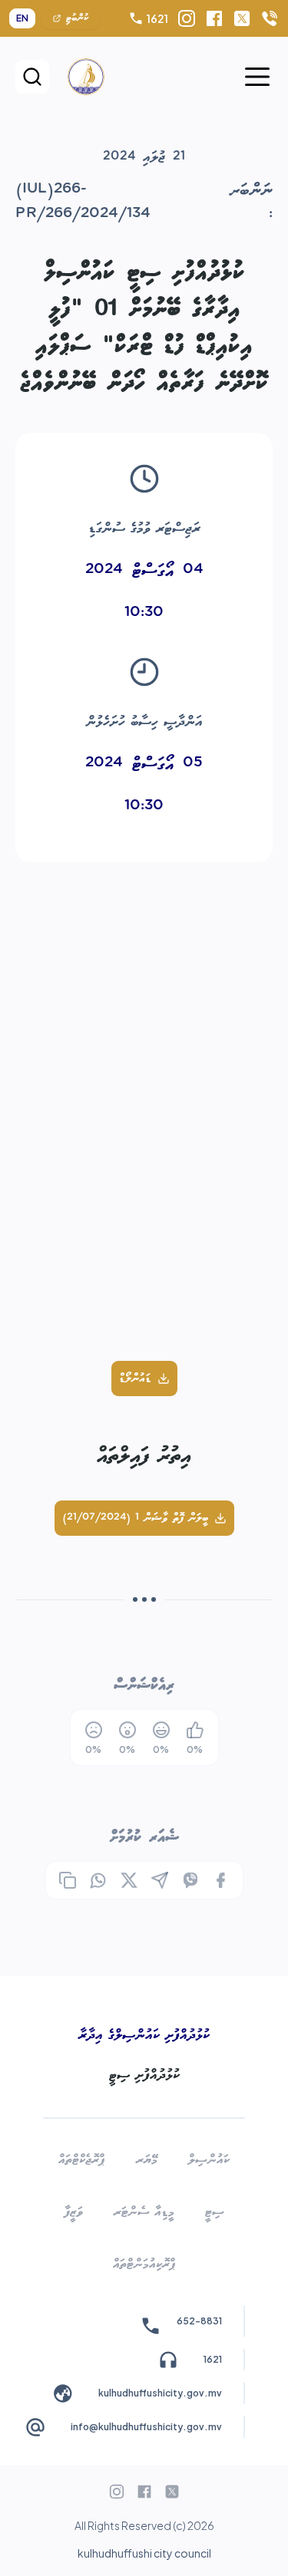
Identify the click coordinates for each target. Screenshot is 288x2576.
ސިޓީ (215, 2212)
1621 (157, 18)
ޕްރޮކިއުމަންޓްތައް (144, 2264)
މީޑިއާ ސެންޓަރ (144, 2212)
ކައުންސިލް (209, 2160)
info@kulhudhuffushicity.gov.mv (146, 2427)
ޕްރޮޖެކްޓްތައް (82, 2160)
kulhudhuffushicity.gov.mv (160, 2393)
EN (22, 18)
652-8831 (199, 2321)
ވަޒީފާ (74, 2212)
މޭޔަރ (147, 2160)
